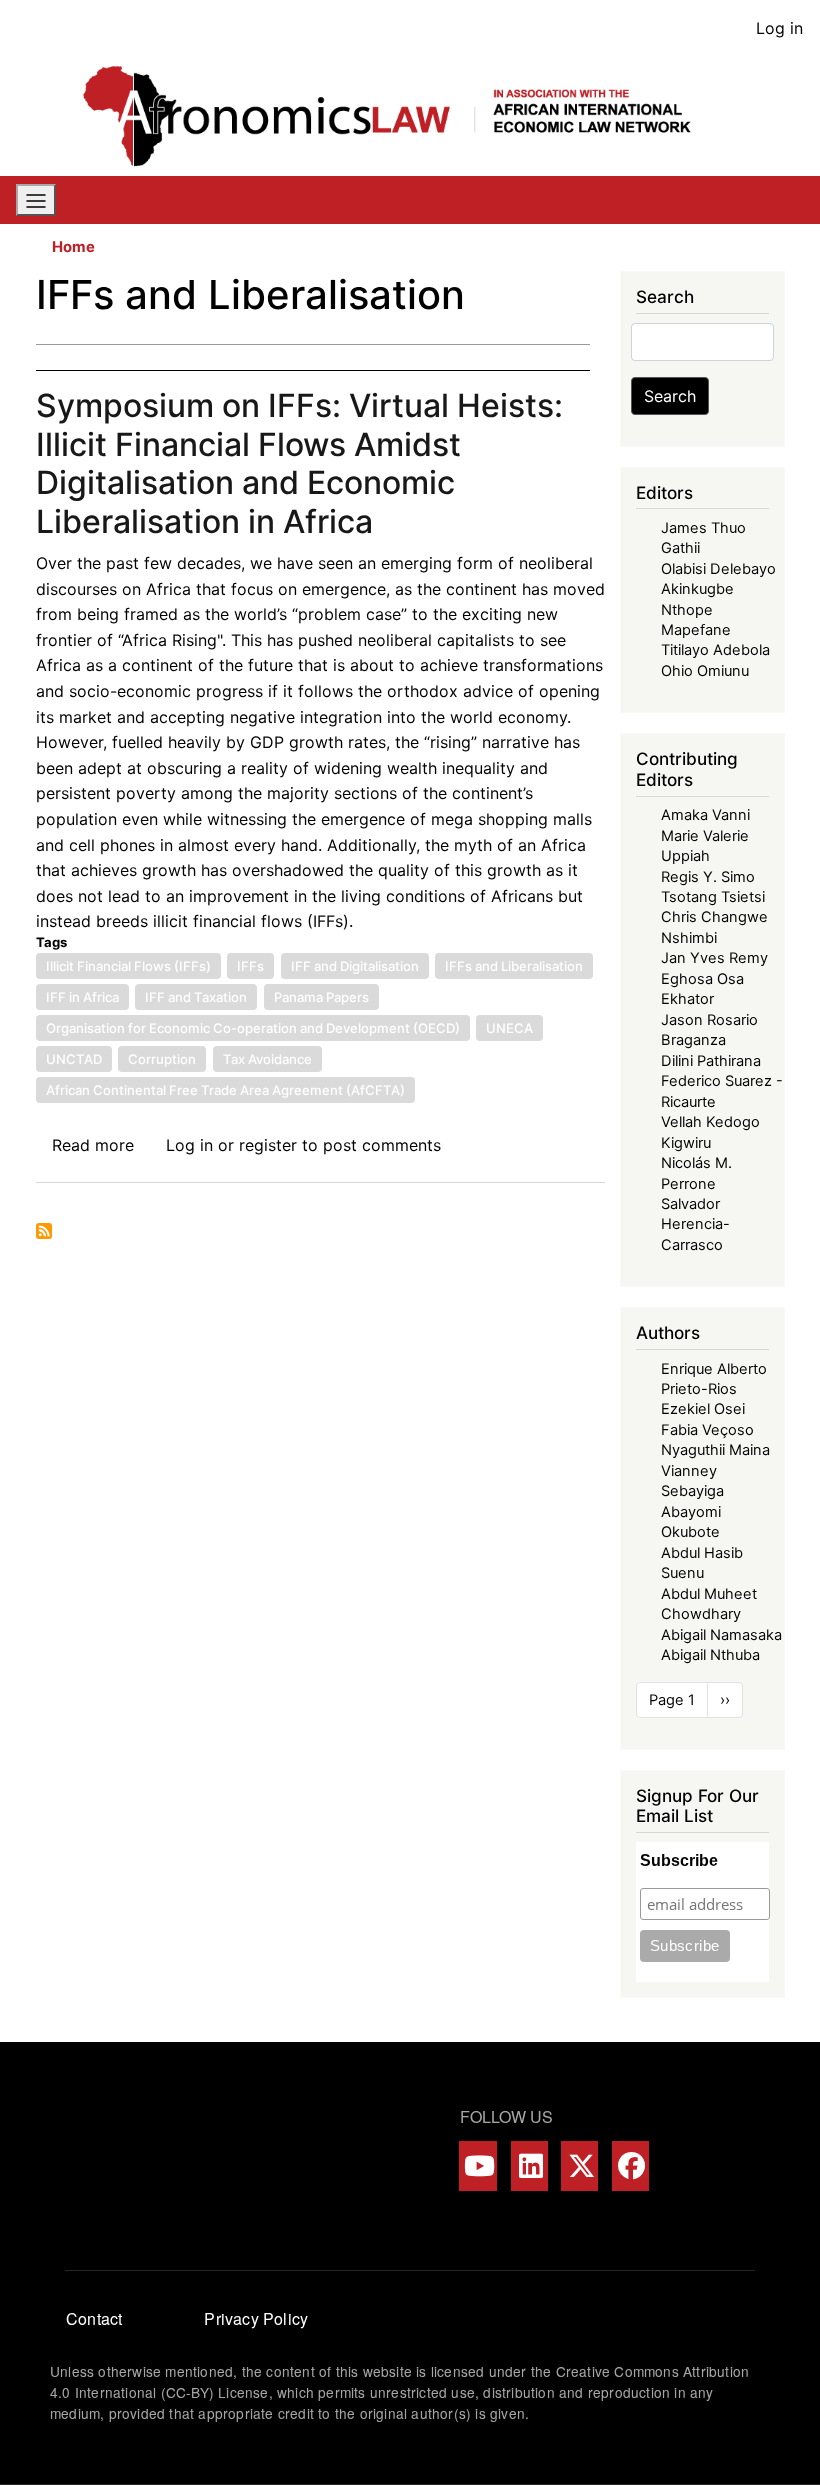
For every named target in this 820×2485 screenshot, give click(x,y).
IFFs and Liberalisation (514, 966)
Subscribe (679, 1860)
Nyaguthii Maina (715, 1450)
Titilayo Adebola (715, 650)
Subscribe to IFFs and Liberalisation (44, 1231)
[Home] (402, 116)
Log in (779, 28)
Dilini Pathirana (711, 1061)
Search (670, 396)
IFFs (250, 966)
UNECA (509, 1028)
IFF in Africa (82, 997)
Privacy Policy (256, 2318)
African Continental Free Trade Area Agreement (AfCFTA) (225, 1090)
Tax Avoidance (267, 1059)
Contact (94, 2318)
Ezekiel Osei (703, 1409)
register (268, 1145)
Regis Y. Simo (708, 877)
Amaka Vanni (705, 815)
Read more (93, 1145)
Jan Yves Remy (714, 958)
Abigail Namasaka (721, 1635)
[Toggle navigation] (36, 200)
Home (73, 247)
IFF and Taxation (196, 997)
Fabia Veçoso (707, 1430)
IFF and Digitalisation (355, 966)
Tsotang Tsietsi (713, 897)
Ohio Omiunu (705, 671)
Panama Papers (321, 997)
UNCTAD (74, 1059)
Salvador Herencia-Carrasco (695, 1224)
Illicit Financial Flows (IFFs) (128, 966)
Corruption (162, 1059)
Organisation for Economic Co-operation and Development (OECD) (253, 1028)
